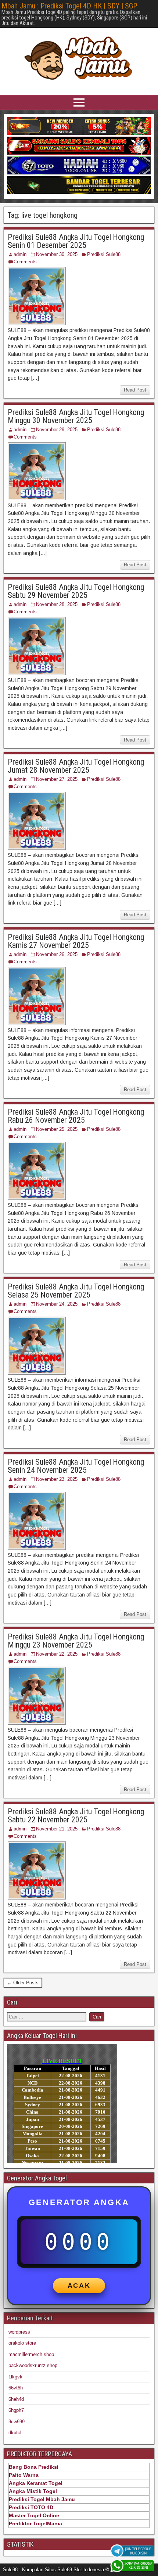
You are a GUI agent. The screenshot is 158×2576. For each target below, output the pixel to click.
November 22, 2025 (57, 1654)
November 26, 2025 (57, 954)
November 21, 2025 (57, 1829)
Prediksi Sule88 (104, 254)
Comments (25, 262)
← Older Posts (23, 1983)
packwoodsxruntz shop (33, 2365)
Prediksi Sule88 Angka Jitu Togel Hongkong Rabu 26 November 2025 (76, 1116)
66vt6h (16, 2388)
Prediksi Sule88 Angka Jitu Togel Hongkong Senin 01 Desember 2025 (76, 241)
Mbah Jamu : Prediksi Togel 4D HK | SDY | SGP (69, 6)
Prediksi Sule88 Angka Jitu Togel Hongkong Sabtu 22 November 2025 (76, 1816)
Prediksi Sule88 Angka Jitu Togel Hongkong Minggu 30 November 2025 (76, 416)
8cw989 (17, 2422)
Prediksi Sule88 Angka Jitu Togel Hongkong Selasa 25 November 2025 (76, 1291)
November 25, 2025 (57, 1129)
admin (20, 254)
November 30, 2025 (57, 254)
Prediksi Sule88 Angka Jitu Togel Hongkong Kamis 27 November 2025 (76, 941)
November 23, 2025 (57, 1479)
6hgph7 (16, 2410)
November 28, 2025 (57, 604)
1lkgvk (15, 2377)
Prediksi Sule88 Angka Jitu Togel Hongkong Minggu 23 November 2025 (76, 1641)
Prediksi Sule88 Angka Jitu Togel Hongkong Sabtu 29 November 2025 (76, 591)
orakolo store (22, 2343)
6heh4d (16, 2399)
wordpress (19, 2332)
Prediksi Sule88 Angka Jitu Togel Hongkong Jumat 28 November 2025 (76, 766)
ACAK (79, 2285)
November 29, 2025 (57, 430)
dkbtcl (15, 2433)
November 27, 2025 (57, 779)
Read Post (135, 390)
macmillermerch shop (31, 2354)
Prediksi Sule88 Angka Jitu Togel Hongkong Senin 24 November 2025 (76, 1466)
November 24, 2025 (57, 1304)
